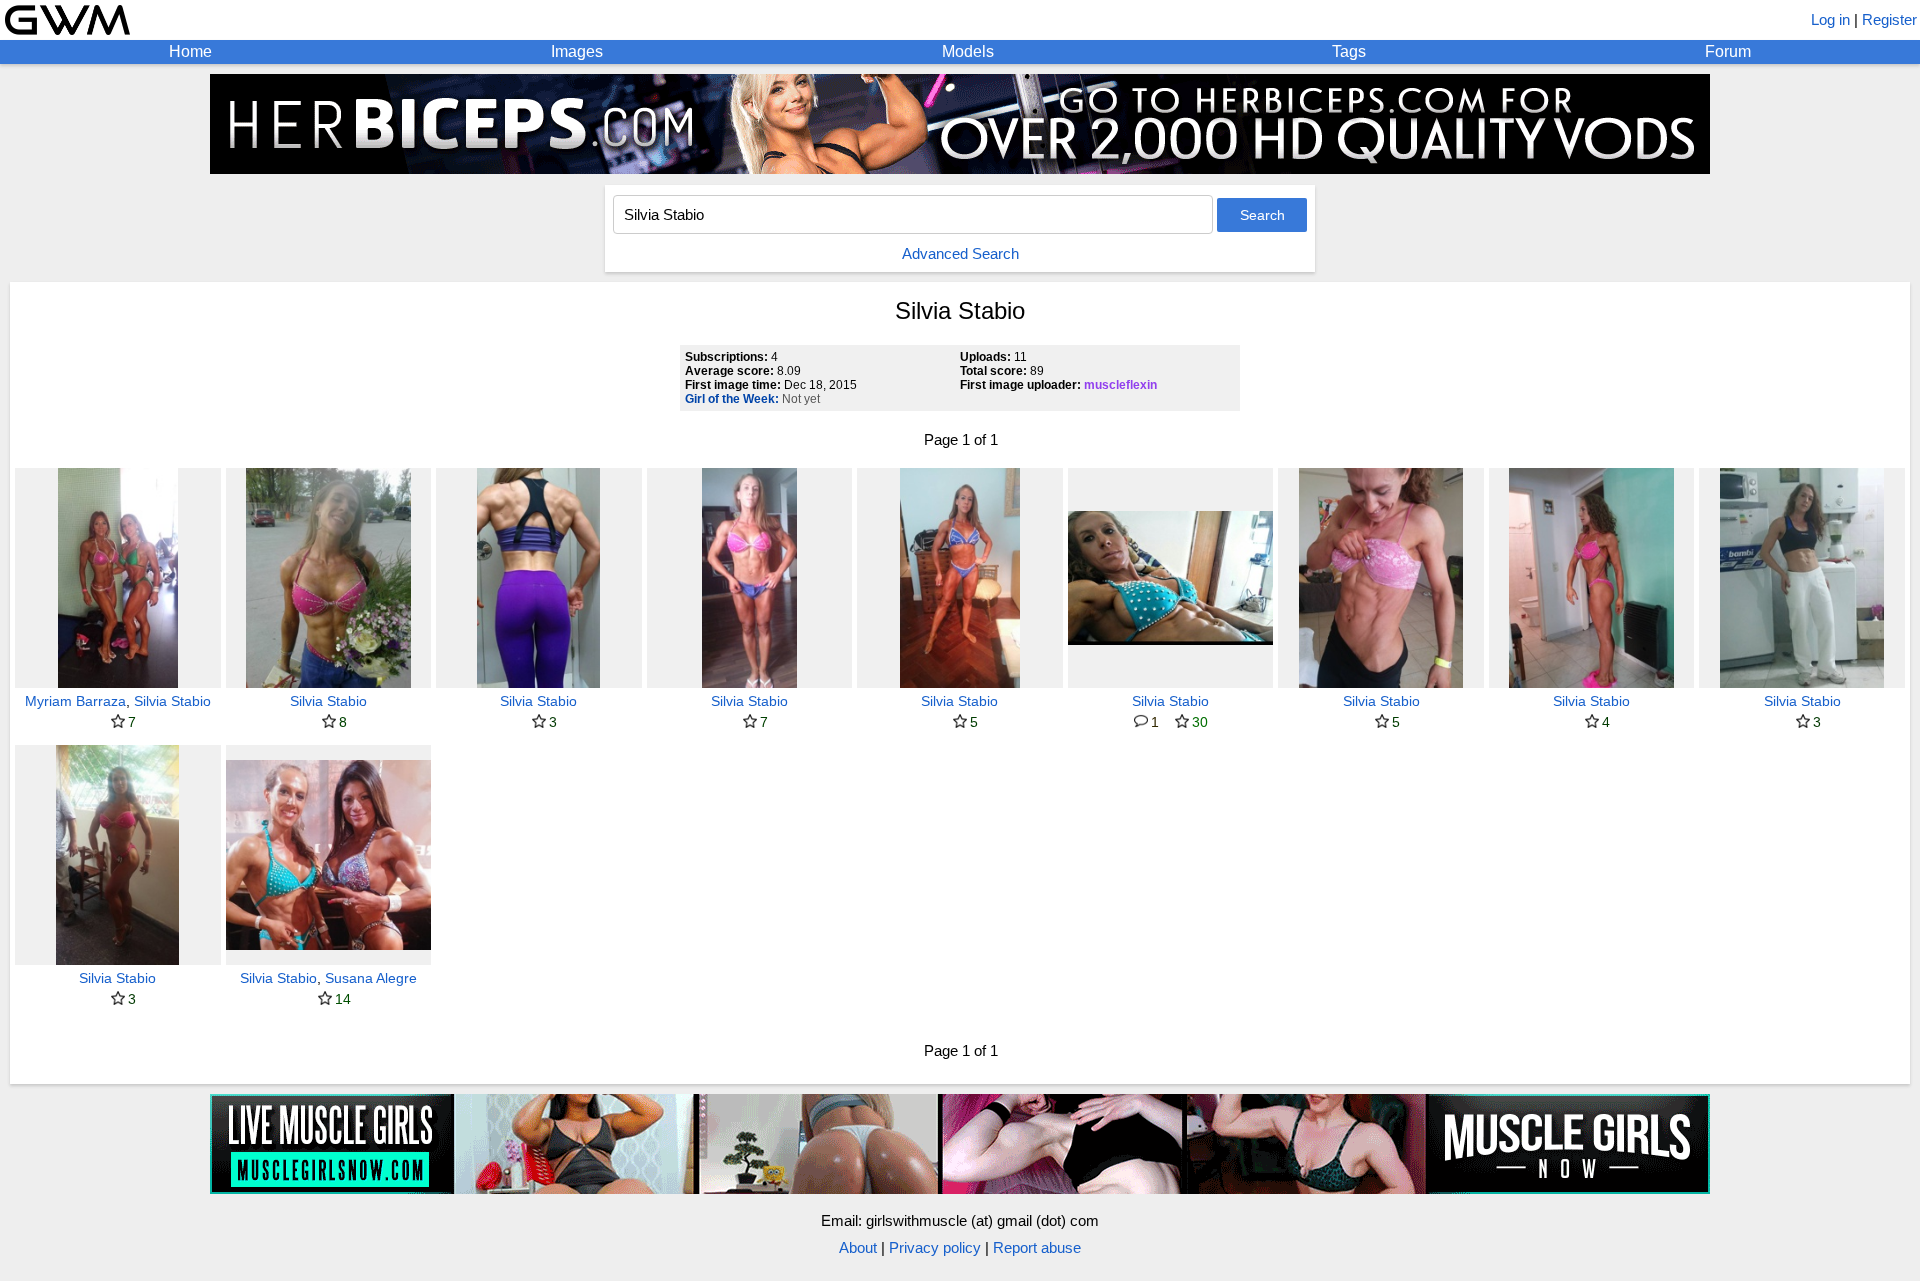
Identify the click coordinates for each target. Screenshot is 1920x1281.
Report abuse (1037, 1247)
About (858, 1247)
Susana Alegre (371, 978)
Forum (1728, 51)
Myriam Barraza (75, 701)
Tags (1349, 51)
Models (968, 51)
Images (577, 51)
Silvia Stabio (172, 701)
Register (1889, 19)
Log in (1830, 19)
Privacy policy (935, 1247)
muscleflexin (1120, 385)
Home (190, 51)
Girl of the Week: (732, 399)
